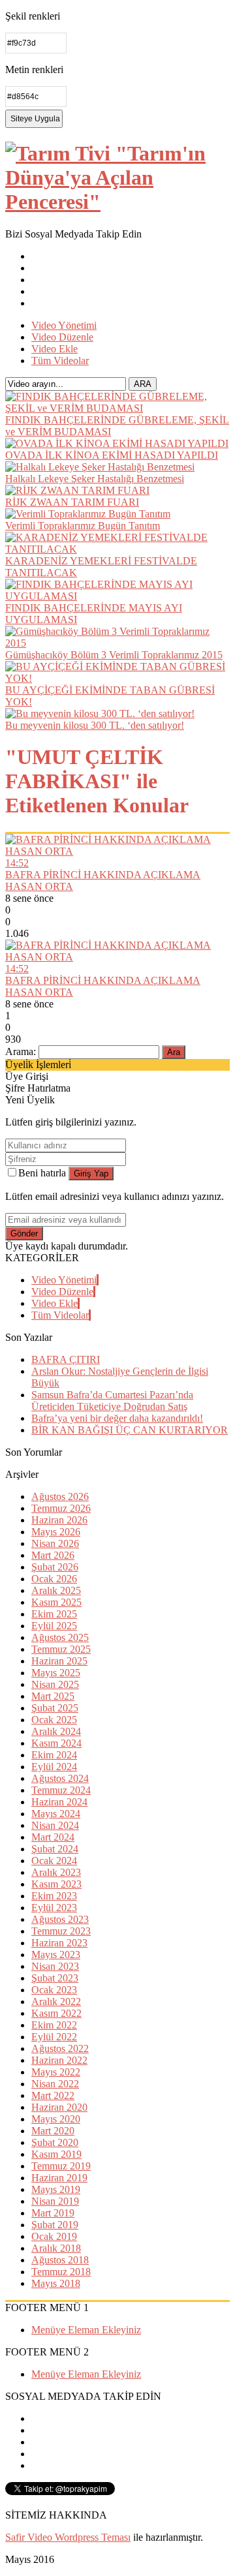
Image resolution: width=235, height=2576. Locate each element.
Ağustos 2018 (60, 2260)
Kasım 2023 (56, 1884)
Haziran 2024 (59, 1802)
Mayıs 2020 (56, 2119)
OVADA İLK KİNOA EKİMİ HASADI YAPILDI (112, 455)
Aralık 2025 (56, 1590)
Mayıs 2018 (56, 2283)
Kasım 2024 (56, 1743)
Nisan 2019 (55, 2201)
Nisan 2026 (55, 1543)
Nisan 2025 (55, 1684)
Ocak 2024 (54, 1861)
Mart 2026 (53, 1555)
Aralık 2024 (56, 1731)
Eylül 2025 (54, 1626)
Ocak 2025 (54, 1720)
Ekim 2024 (54, 1755)
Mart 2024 (53, 1837)
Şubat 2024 (55, 1849)
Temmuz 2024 (61, 1790)
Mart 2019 (53, 2213)
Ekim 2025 (54, 1614)
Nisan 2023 (55, 1966)
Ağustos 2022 (60, 2048)
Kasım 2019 (56, 2154)
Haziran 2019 (59, 2178)
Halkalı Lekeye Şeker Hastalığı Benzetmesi (95, 479)
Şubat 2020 (55, 2142)
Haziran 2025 (59, 1661)
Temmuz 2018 (61, 2272)
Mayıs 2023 (56, 1955)
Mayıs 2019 (56, 2189)
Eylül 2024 (54, 1767)
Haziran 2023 (59, 1943)
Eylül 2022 (54, 2037)
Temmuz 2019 (61, 2166)
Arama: (21, 1051)
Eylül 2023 (54, 1908)
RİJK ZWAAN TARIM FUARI (72, 502)
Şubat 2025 (55, 1708)
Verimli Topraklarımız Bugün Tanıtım (83, 526)
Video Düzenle (62, 337)
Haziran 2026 (59, 1520)
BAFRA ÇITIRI (66, 1359)
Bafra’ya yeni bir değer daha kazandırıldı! (117, 1418)
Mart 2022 (53, 2095)
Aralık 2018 (56, 2248)
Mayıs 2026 (56, 1532)
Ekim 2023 (54, 1896)
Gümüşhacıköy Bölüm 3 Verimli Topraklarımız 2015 (114, 655)
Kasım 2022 (56, 2013)
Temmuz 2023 (61, 1931)
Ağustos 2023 (60, 1919)
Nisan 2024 (55, 1825)
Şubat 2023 (55, 1978)
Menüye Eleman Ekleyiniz (86, 2330)
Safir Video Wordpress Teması (68, 2537)
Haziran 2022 (59, 2060)
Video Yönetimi (64, 325)
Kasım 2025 (56, 1602)
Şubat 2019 (55, 2225)
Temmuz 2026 (61, 1508)
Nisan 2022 (55, 2084)
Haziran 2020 (59, 2107)
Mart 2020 (53, 2131)
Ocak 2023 (54, 1990)
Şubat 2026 (55, 1567)
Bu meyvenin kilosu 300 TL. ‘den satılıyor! (95, 725)
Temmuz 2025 (61, 1649)
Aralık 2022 (56, 2001)
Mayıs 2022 (56, 2072)
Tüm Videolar (60, 360)
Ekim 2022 (54, 2025)
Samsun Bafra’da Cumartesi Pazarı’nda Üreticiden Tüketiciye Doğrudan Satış (112, 1401)
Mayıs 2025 (56, 1673)
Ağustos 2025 (60, 1637)
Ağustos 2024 (60, 1778)
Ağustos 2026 (60, 1496)
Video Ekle (55, 349)
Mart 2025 (53, 1696)
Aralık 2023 (56, 1872)
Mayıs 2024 (56, 1814)
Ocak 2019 (54, 2236)
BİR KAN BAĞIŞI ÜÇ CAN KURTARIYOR (130, 1430)
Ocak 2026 (54, 1579)
